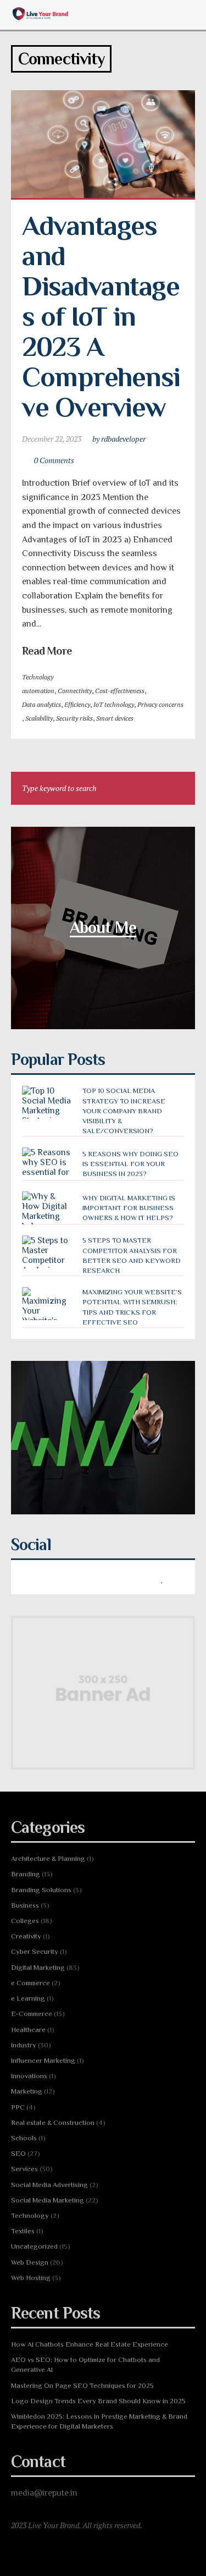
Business (25, 1905)
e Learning (28, 1998)
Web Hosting (31, 2278)
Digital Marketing (38, 1967)
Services (24, 2169)
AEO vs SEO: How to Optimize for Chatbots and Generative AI (85, 2364)
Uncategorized (34, 2246)
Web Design (30, 2262)
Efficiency (77, 704)
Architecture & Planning (48, 1858)
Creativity (26, 1936)
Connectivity (75, 691)
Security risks (74, 718)
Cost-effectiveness (120, 691)
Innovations (29, 2076)
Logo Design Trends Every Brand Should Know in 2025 (98, 2401)
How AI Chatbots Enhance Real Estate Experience (90, 2344)
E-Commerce (32, 2014)
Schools (24, 2138)
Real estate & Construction (53, 2122)
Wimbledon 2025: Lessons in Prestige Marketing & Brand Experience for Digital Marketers (99, 2421)
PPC (18, 2107)
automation (38, 691)
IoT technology (114, 704)
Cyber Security (35, 1951)
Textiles (23, 2231)
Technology (38, 677)
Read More (47, 651)
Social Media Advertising (49, 2185)
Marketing (27, 2091)
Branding (26, 1874)
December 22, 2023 (52, 439)
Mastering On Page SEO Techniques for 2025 (82, 2385)
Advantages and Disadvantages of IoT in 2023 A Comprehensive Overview (101, 316)
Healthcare (28, 2030)
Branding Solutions (41, 1890)
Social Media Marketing (48, 2200)
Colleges (25, 1921)
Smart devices (115, 718)
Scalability (39, 718)
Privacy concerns (160, 704)
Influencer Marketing (43, 2060)
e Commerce (30, 1983)
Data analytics (41, 704)
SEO (18, 2153)
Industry (24, 2045)
